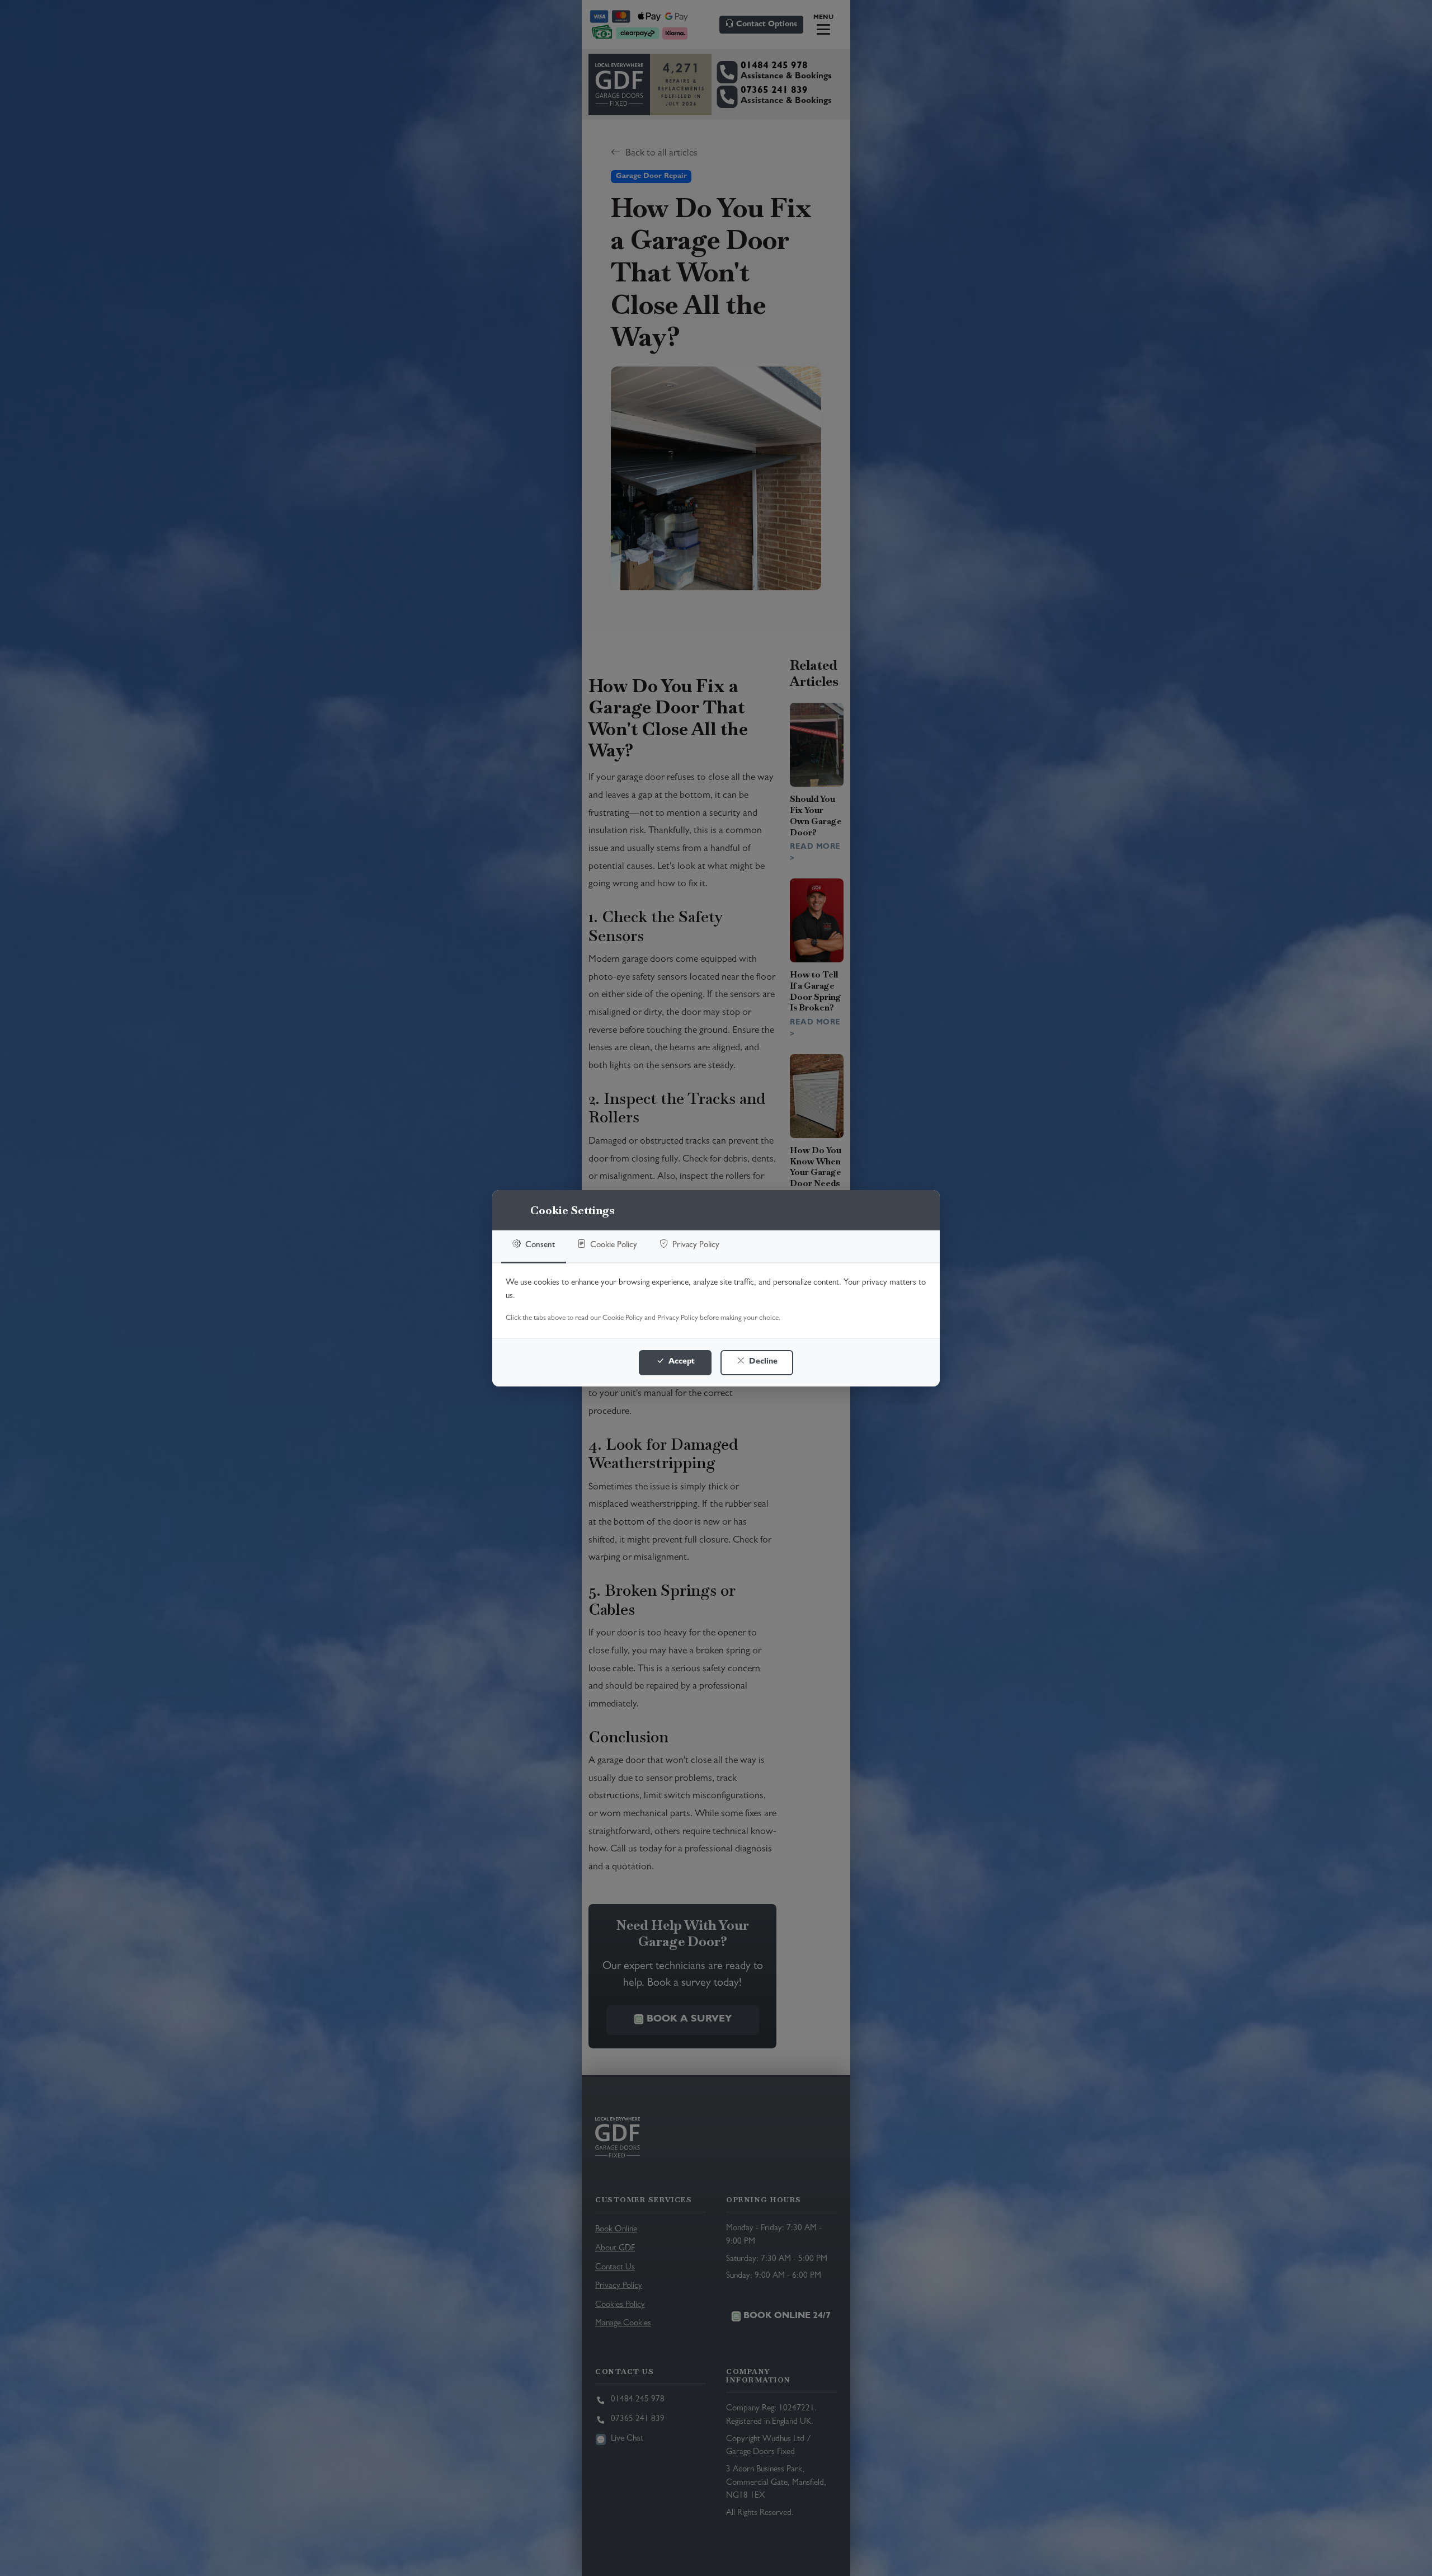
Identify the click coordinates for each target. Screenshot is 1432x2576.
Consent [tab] (539, 1246)
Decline (762, 1362)
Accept (680, 1362)
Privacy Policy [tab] (695, 1246)
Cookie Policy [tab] (613, 1246)
